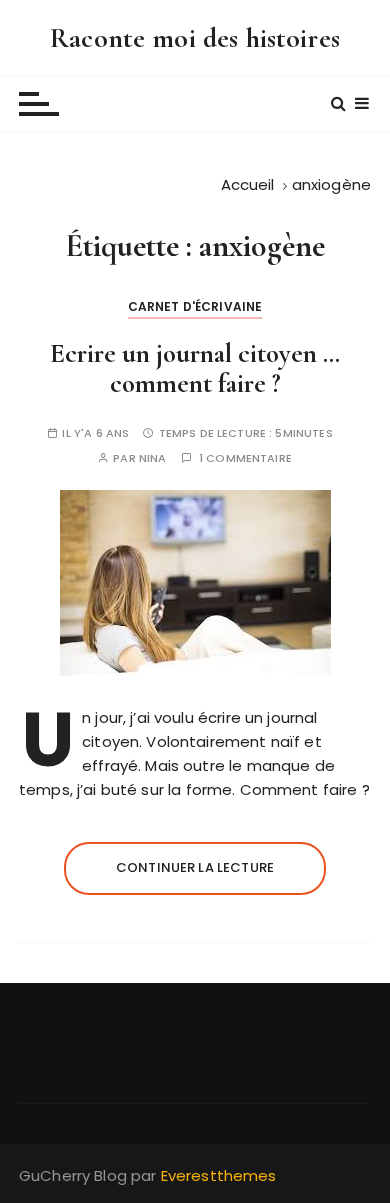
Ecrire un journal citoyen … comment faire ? (195, 368)
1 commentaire (245, 458)
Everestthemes (219, 1175)
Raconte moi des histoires (195, 38)
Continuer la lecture (195, 867)
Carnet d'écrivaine (195, 306)
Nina (153, 458)
